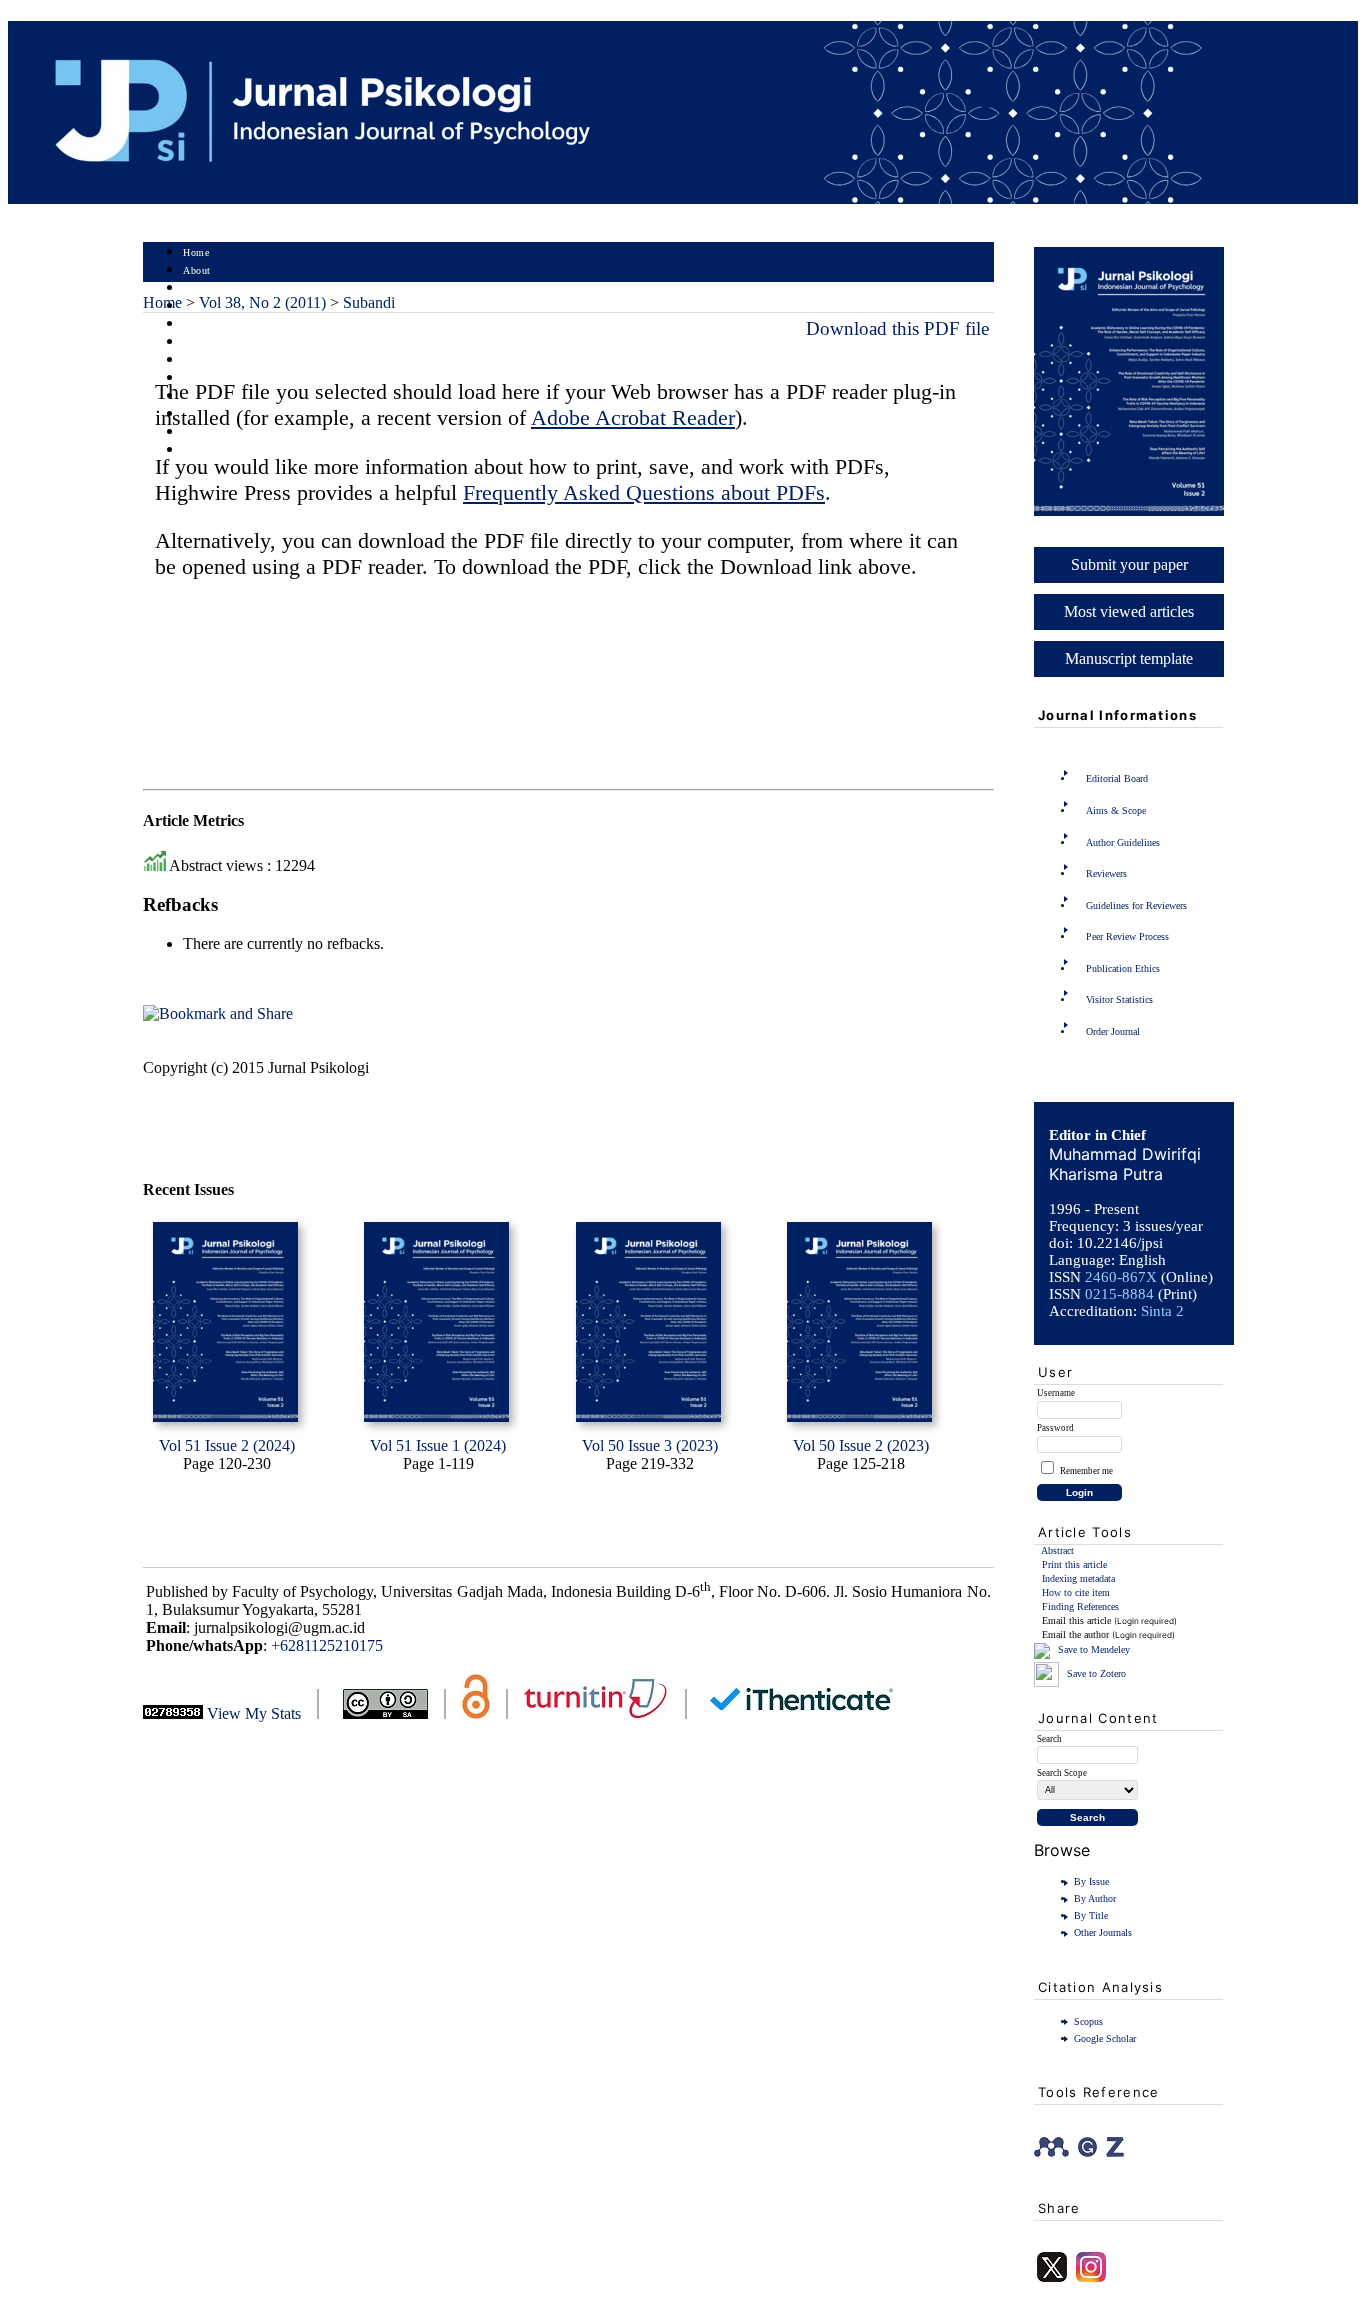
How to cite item (1076, 1592)
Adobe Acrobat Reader (633, 417)
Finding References (1080, 1606)
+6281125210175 (327, 1645)
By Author (1095, 1898)
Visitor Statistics (1119, 999)
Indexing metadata (1078, 1578)
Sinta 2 (1162, 1311)
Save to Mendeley (1094, 1649)
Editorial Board (1117, 778)
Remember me (1086, 1471)
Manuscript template (1129, 658)
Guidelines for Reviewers (1136, 905)
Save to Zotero (1095, 1673)
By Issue (1091, 1881)
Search (197, 324)
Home (196, 252)
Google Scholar (1105, 2038)
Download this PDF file (897, 328)
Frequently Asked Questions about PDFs (644, 492)
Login (196, 288)
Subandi (369, 302)
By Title (1091, 1915)
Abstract (1057, 1550)
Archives (202, 360)
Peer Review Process (1127, 936)
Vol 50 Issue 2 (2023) (861, 1445)
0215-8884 (1119, 1294)
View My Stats (254, 1713)
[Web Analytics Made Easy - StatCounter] (173, 1713)
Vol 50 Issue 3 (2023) (650, 1445)
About (197, 270)
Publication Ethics (1123, 968)
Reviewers (1106, 873)
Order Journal (1113, 1031)
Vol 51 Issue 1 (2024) (438, 1445)
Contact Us (208, 450)
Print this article (1074, 1564)
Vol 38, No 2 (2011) (262, 302)
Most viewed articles (1129, 611)
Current (200, 342)
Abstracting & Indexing (236, 432)
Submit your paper (1129, 564)
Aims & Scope (1116, 810)
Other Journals (1103, 1932)
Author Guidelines (1123, 842)
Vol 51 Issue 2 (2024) (227, 1445)
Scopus (1088, 2021)
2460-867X (1121, 1277)
